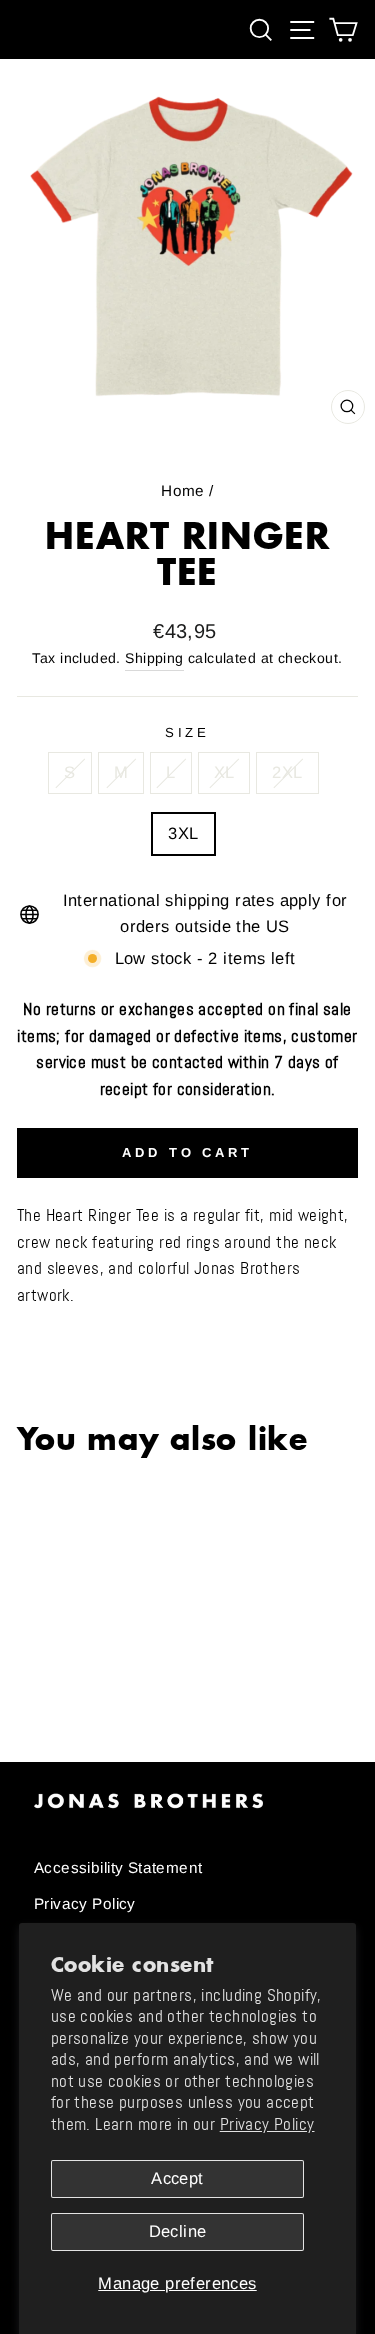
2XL (287, 772)
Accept (177, 2178)
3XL (183, 833)
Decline (178, 2231)
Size (188, 732)
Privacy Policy (267, 2124)
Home (183, 490)
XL (224, 772)
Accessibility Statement (118, 1867)
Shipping (154, 658)
